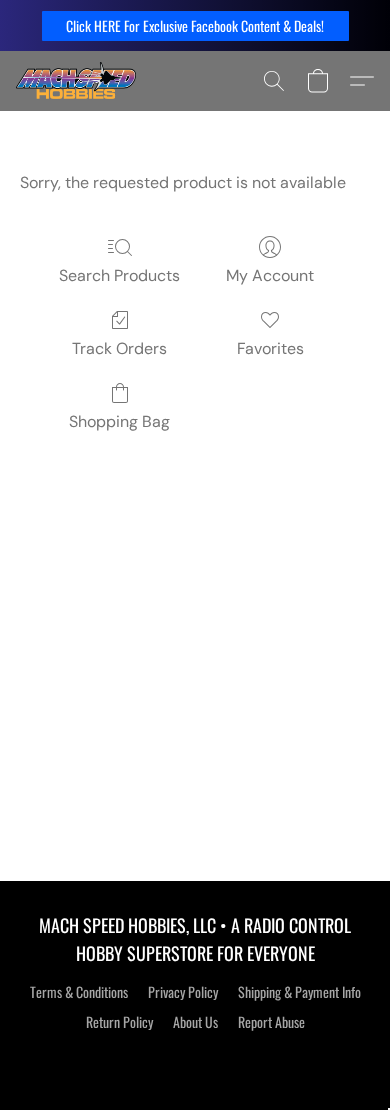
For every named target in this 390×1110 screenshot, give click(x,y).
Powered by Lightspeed (195, 1057)
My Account (270, 275)
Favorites (270, 348)
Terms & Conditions (79, 992)
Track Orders (119, 348)
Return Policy (119, 1022)
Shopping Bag (119, 421)
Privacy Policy (183, 992)
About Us (195, 1022)
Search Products (119, 275)
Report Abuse (271, 1022)
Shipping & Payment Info (299, 992)
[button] (195, 26)
